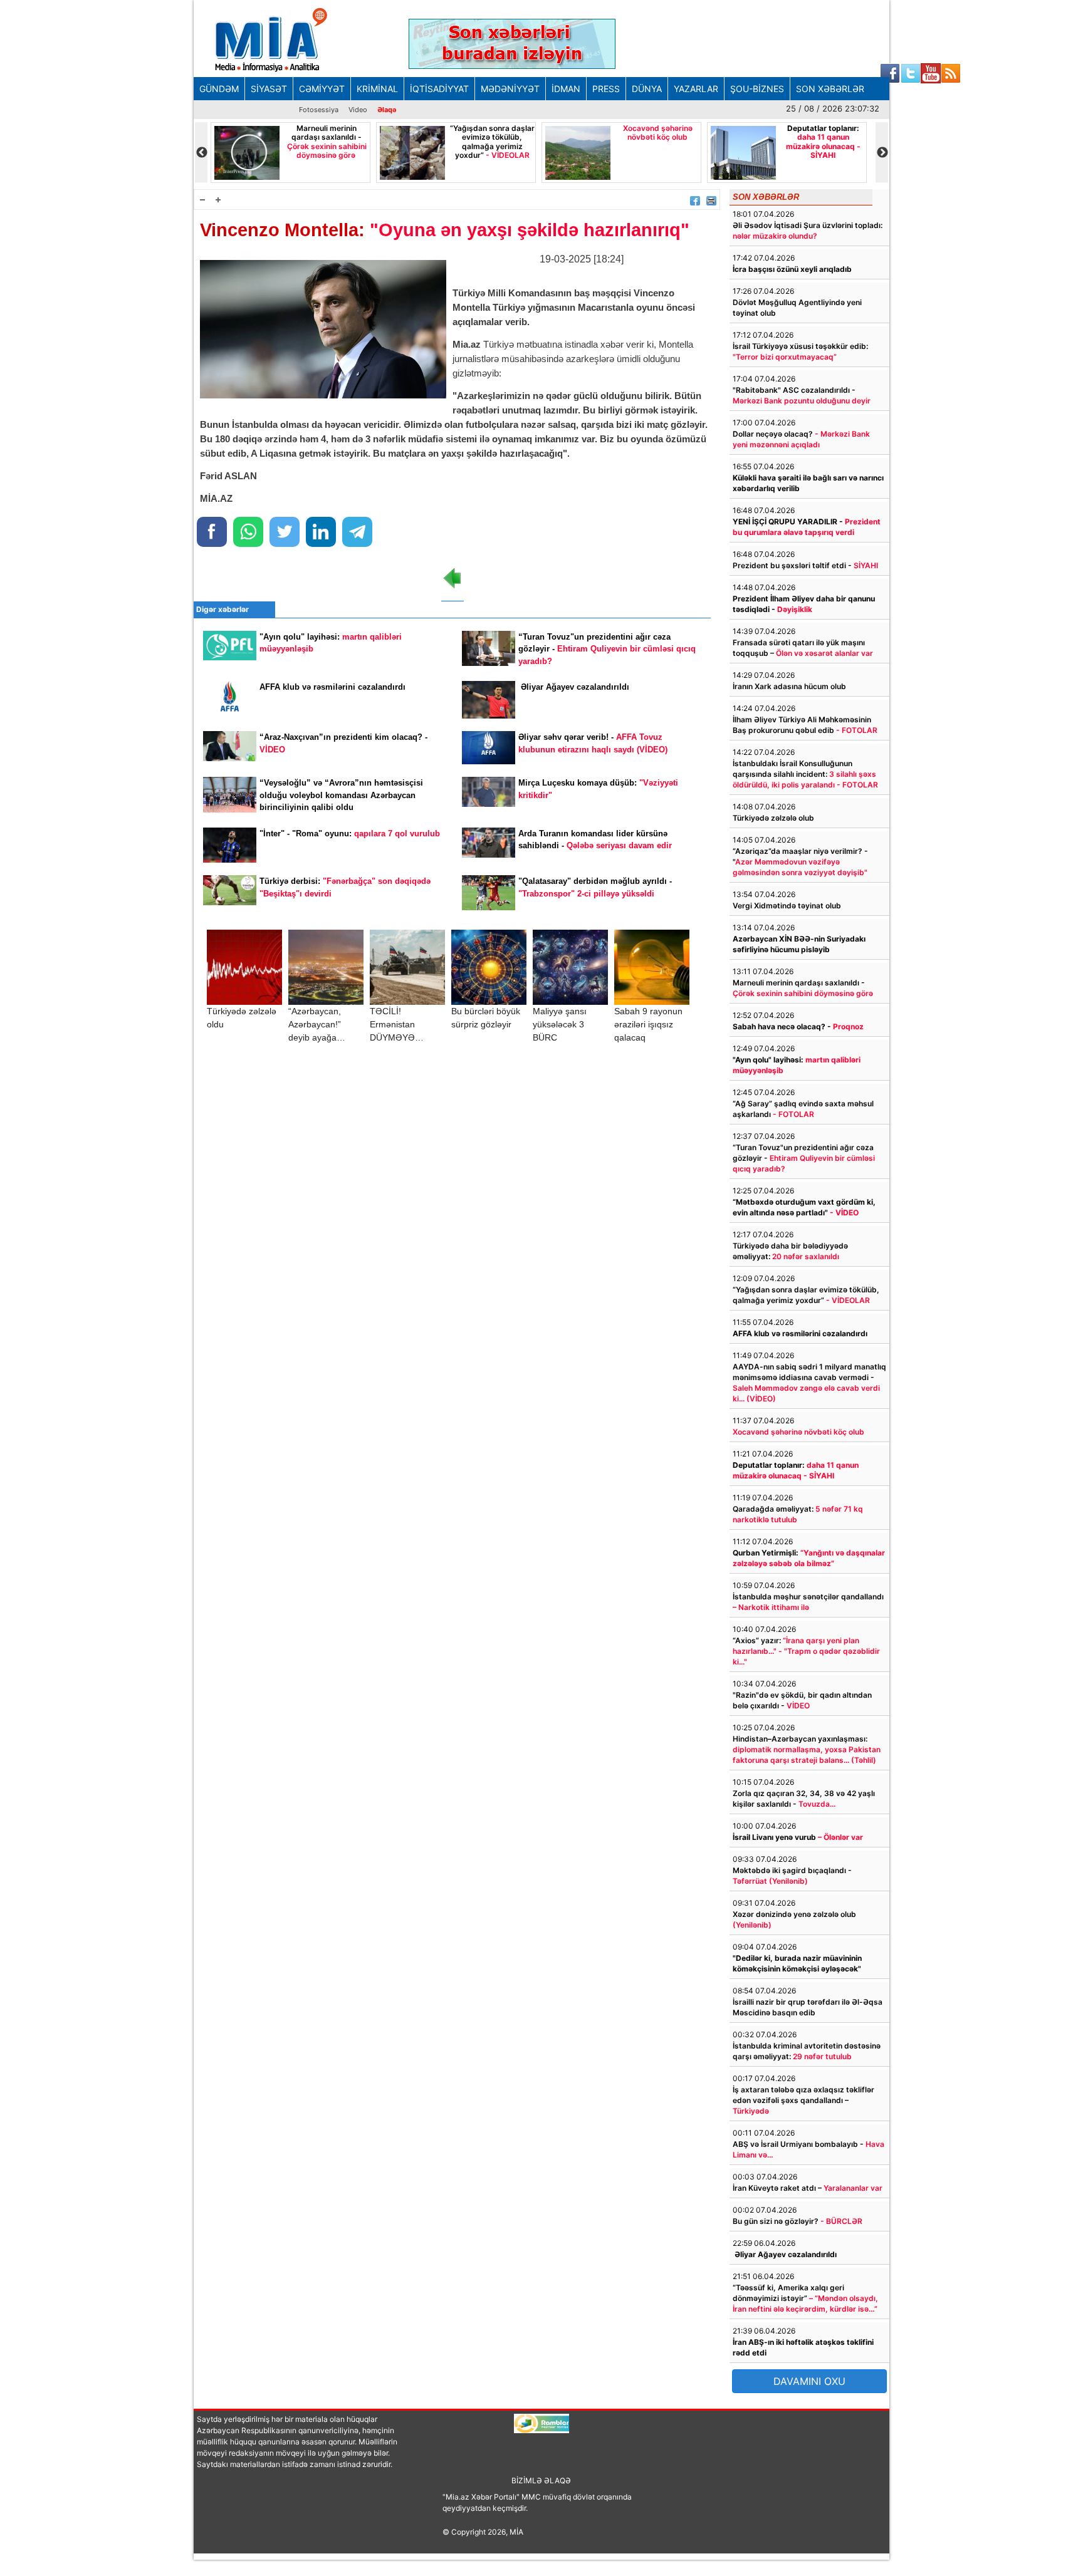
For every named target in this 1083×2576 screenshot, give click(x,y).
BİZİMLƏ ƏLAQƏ (541, 2480)
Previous (201, 153)
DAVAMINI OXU (809, 2381)
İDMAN (566, 89)
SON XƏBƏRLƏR (830, 89)
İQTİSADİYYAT (439, 89)
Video (358, 110)
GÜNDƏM (219, 89)
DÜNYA (647, 89)
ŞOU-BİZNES (757, 89)
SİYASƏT (269, 89)
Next (882, 153)
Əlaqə (387, 110)
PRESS (606, 89)
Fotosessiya (319, 110)
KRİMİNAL (377, 89)
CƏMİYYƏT (322, 89)
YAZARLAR (696, 89)
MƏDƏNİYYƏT (510, 89)
